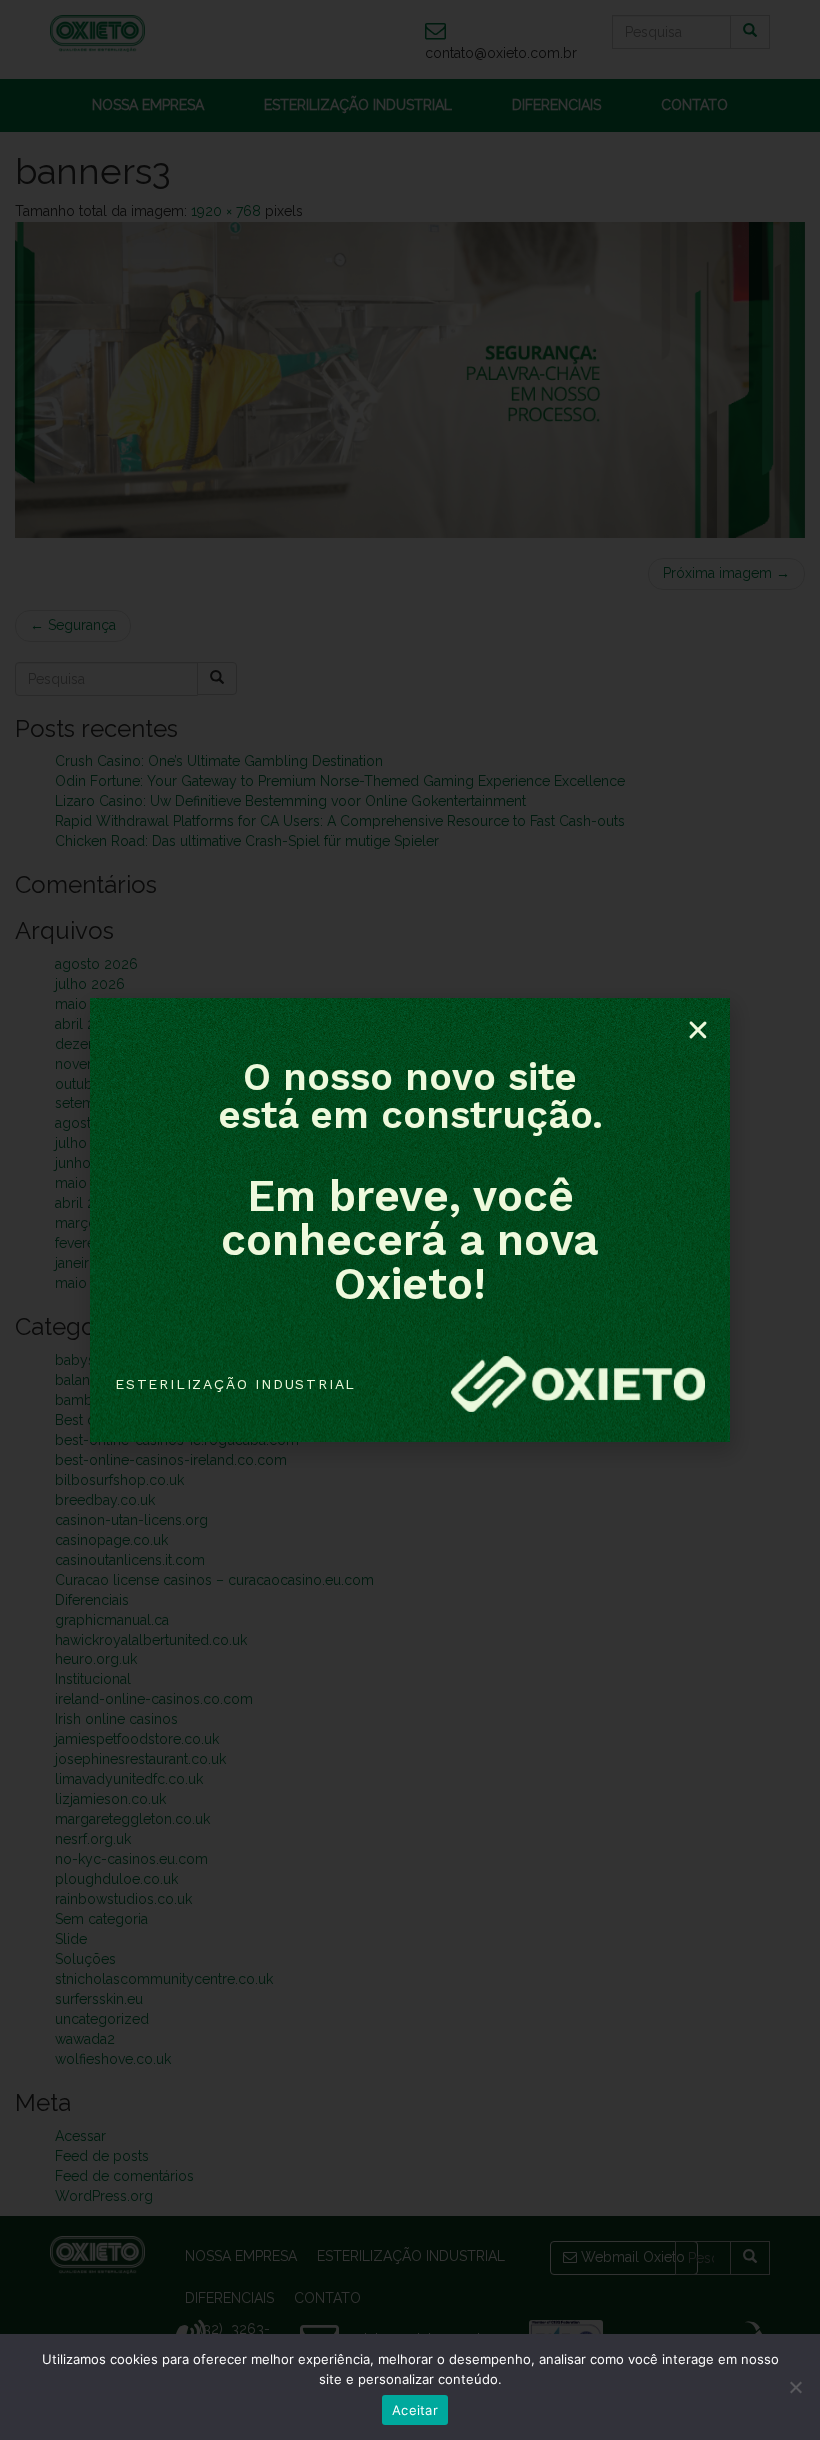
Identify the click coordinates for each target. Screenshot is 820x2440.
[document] (410, 1220)
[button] (698, 1030)
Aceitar (415, 2410)
